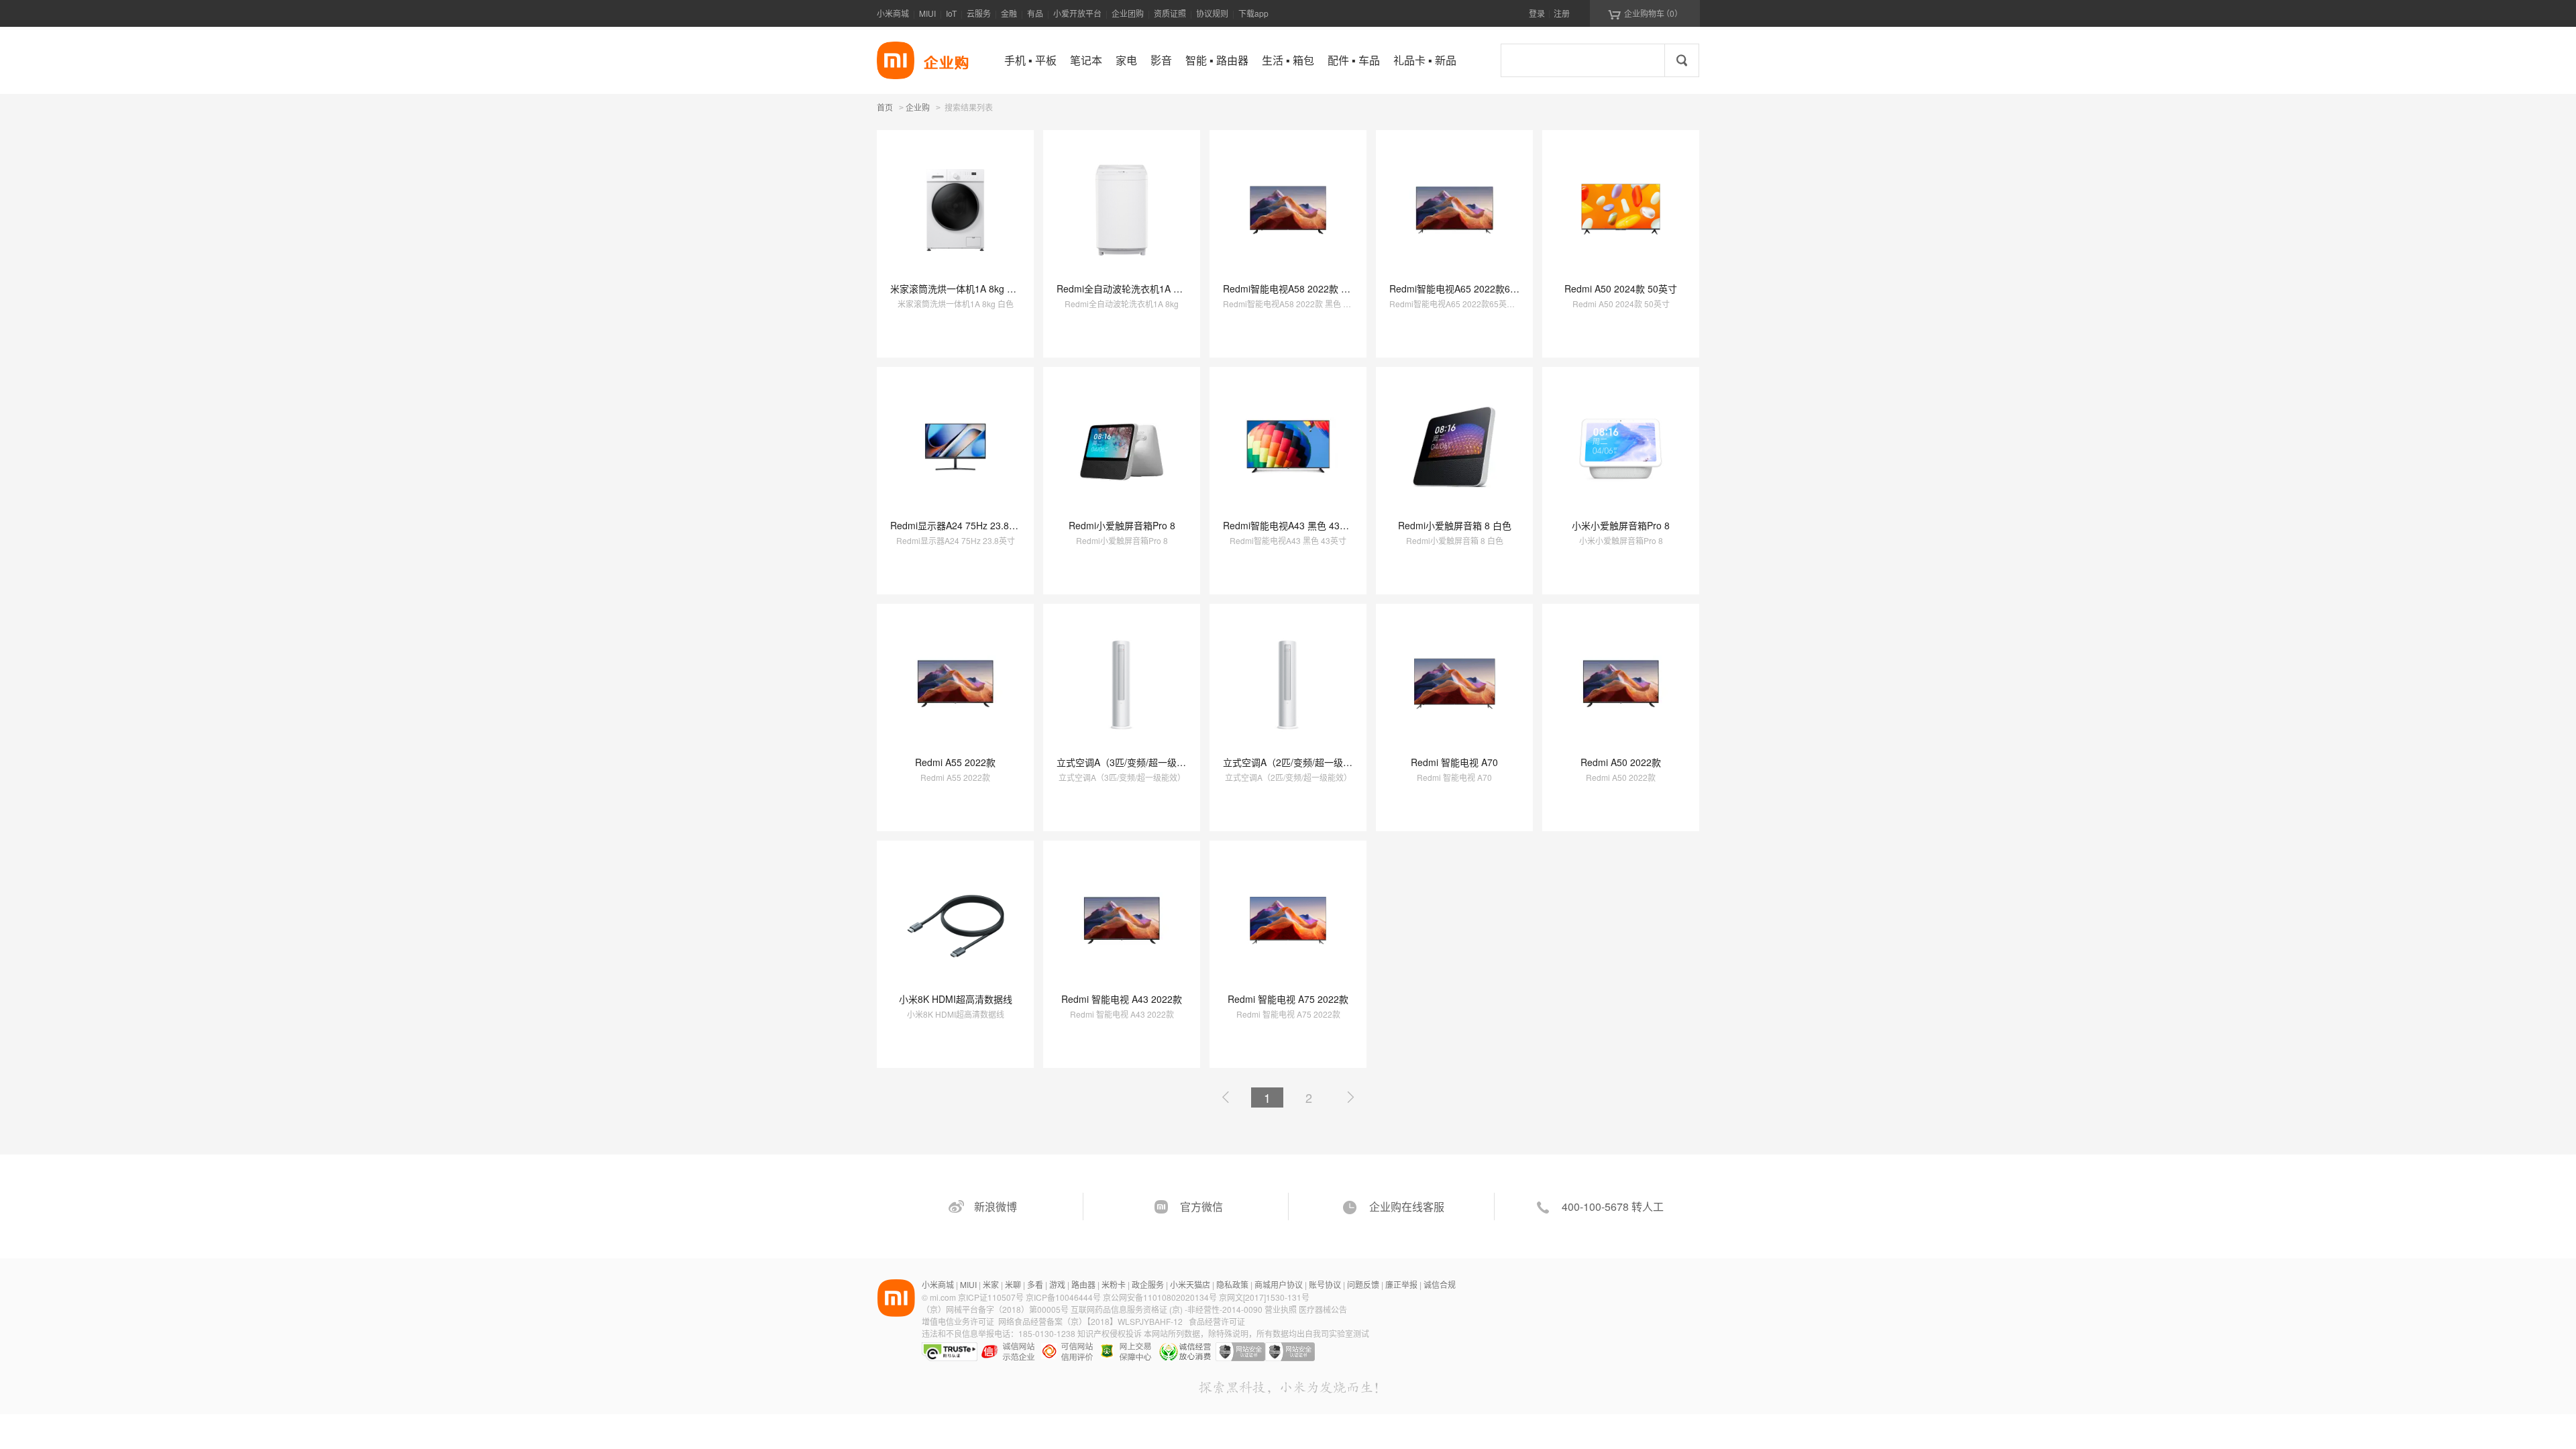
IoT (951, 13)
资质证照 (1170, 13)
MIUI (927, 13)
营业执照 (1281, 1309)
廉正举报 (1401, 1284)
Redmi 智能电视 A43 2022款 (1122, 999)
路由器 (1083, 1284)
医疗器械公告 (1323, 1309)
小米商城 (893, 13)
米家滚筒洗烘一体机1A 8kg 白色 (958, 288)
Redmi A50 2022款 (1621, 762)
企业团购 (1128, 13)
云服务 (979, 13)
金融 (1009, 13)
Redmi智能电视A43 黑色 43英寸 (1291, 525)
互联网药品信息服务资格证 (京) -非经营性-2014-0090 (1168, 1309)
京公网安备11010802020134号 (1161, 1297)
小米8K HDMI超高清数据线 (956, 999)
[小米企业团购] (896, 60)
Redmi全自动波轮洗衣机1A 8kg (1123, 288)
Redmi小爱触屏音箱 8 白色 (1455, 525)
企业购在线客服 (1407, 1206)
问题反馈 (1363, 1284)
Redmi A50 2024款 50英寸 (1621, 288)
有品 (1035, 13)
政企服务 (1148, 1284)
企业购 (918, 108)
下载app (1253, 13)
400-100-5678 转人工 (1613, 1206)
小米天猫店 (1190, 1284)
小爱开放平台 (1077, 13)
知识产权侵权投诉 (1110, 1333)
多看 (1035, 1284)
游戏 (1057, 1284)
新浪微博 (996, 1206)
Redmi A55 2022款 (955, 762)
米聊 (1013, 1284)
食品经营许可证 (1217, 1321)
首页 (885, 107)
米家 (991, 1284)
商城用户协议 (1279, 1284)
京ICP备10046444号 (1063, 1297)
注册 (1562, 13)
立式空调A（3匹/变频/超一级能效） (1131, 762)
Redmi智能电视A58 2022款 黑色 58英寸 (1307, 288)
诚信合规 (1440, 1284)
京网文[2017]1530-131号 (1264, 1297)
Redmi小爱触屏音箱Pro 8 (1122, 525)
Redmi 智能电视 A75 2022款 (1288, 999)
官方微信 (1201, 1206)
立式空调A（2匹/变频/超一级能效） (1297, 762)
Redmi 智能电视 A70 (1454, 762)
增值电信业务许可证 (958, 1321)
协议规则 (1212, 13)
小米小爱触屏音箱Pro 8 (1621, 525)
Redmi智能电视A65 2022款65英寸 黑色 (1472, 288)
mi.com (943, 1297)
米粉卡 (1114, 1284)
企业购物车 (1645, 13)
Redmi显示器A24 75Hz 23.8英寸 (959, 525)
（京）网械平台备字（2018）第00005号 (996, 1309)
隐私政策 (1232, 1284)
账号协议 (1325, 1284)
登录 (1537, 13)
